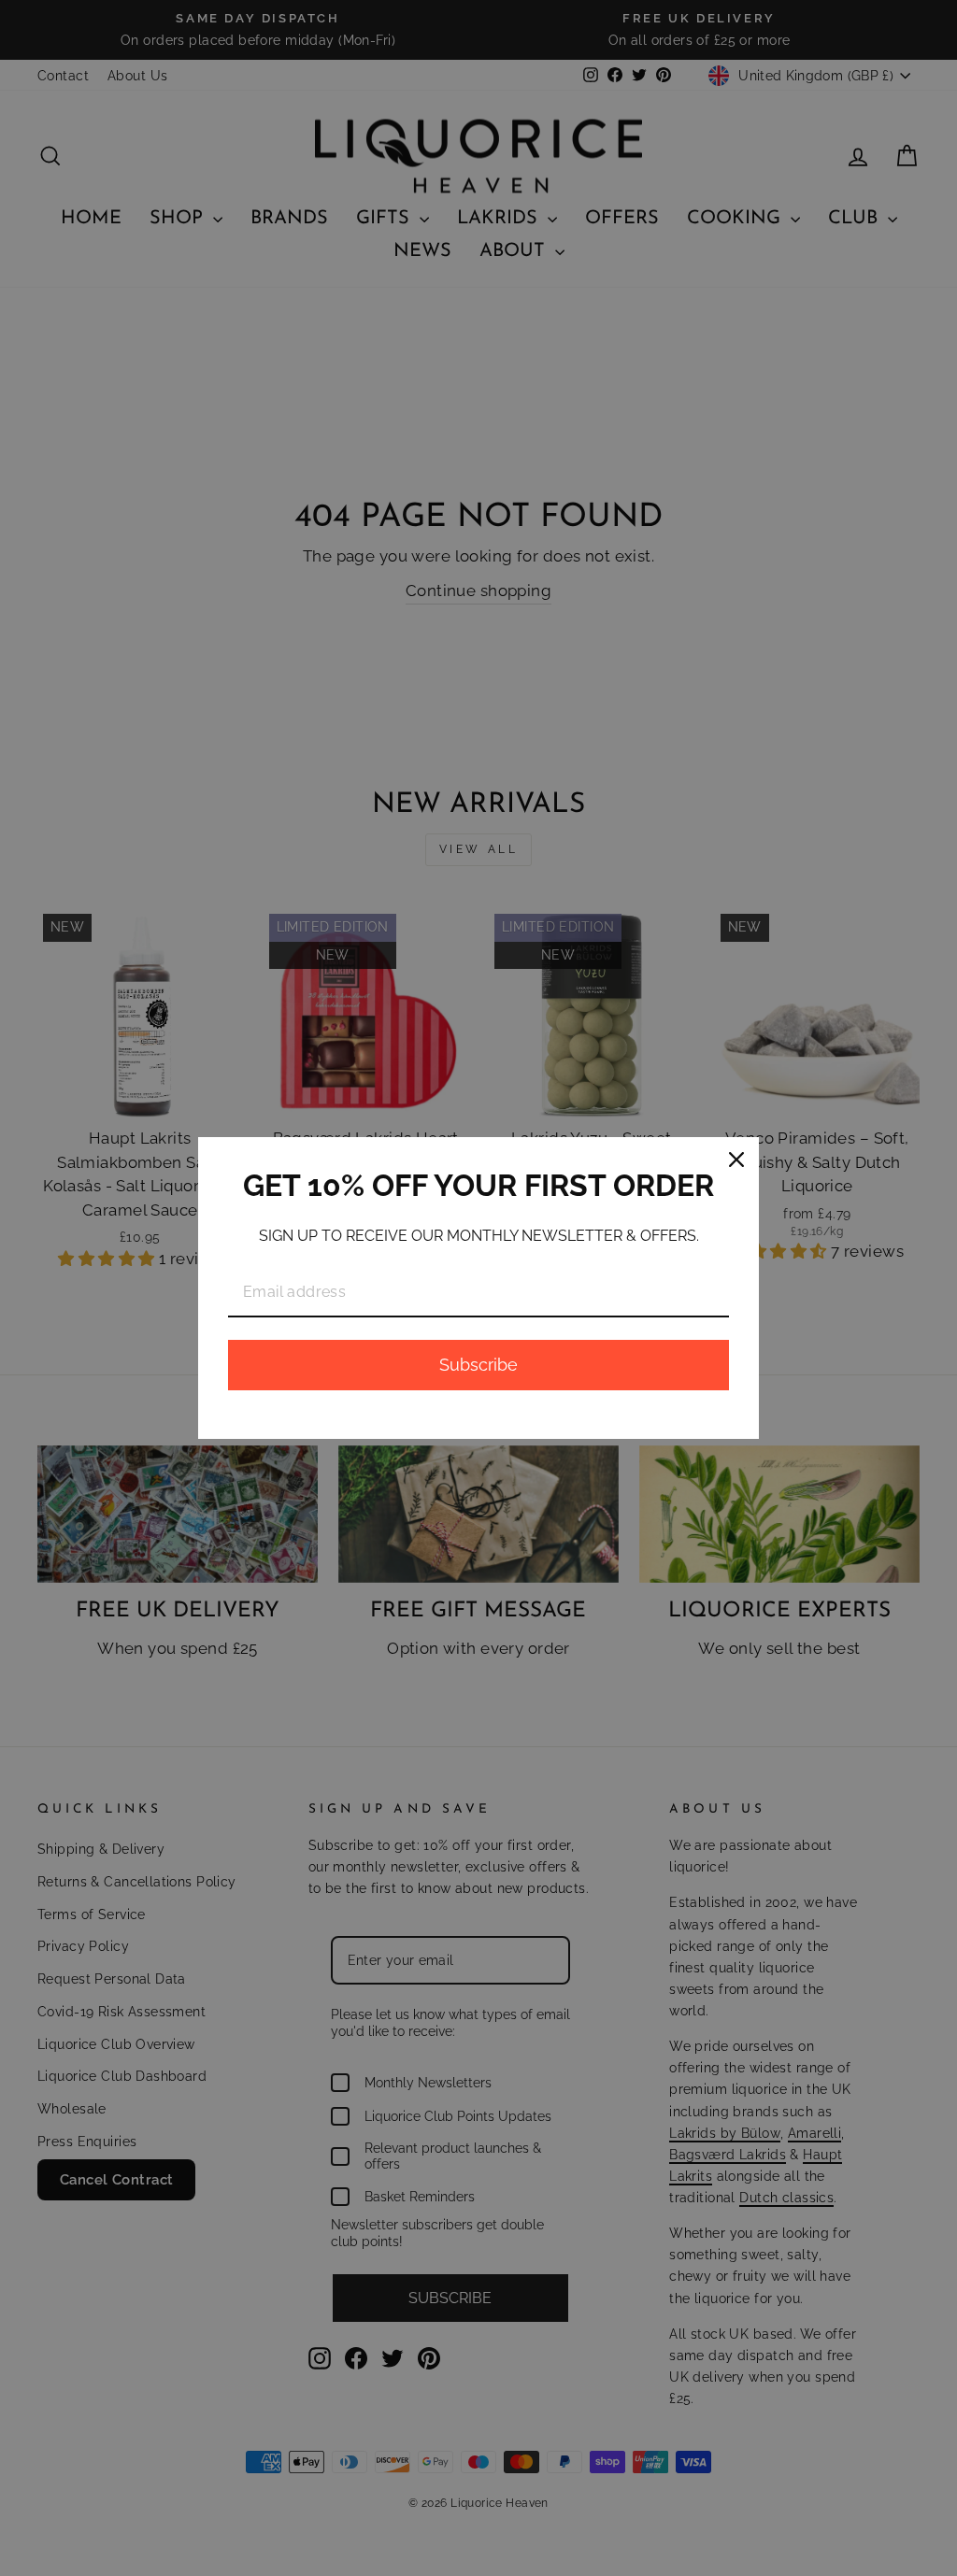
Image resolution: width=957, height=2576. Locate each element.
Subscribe (478, 1365)
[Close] (736, 1160)
